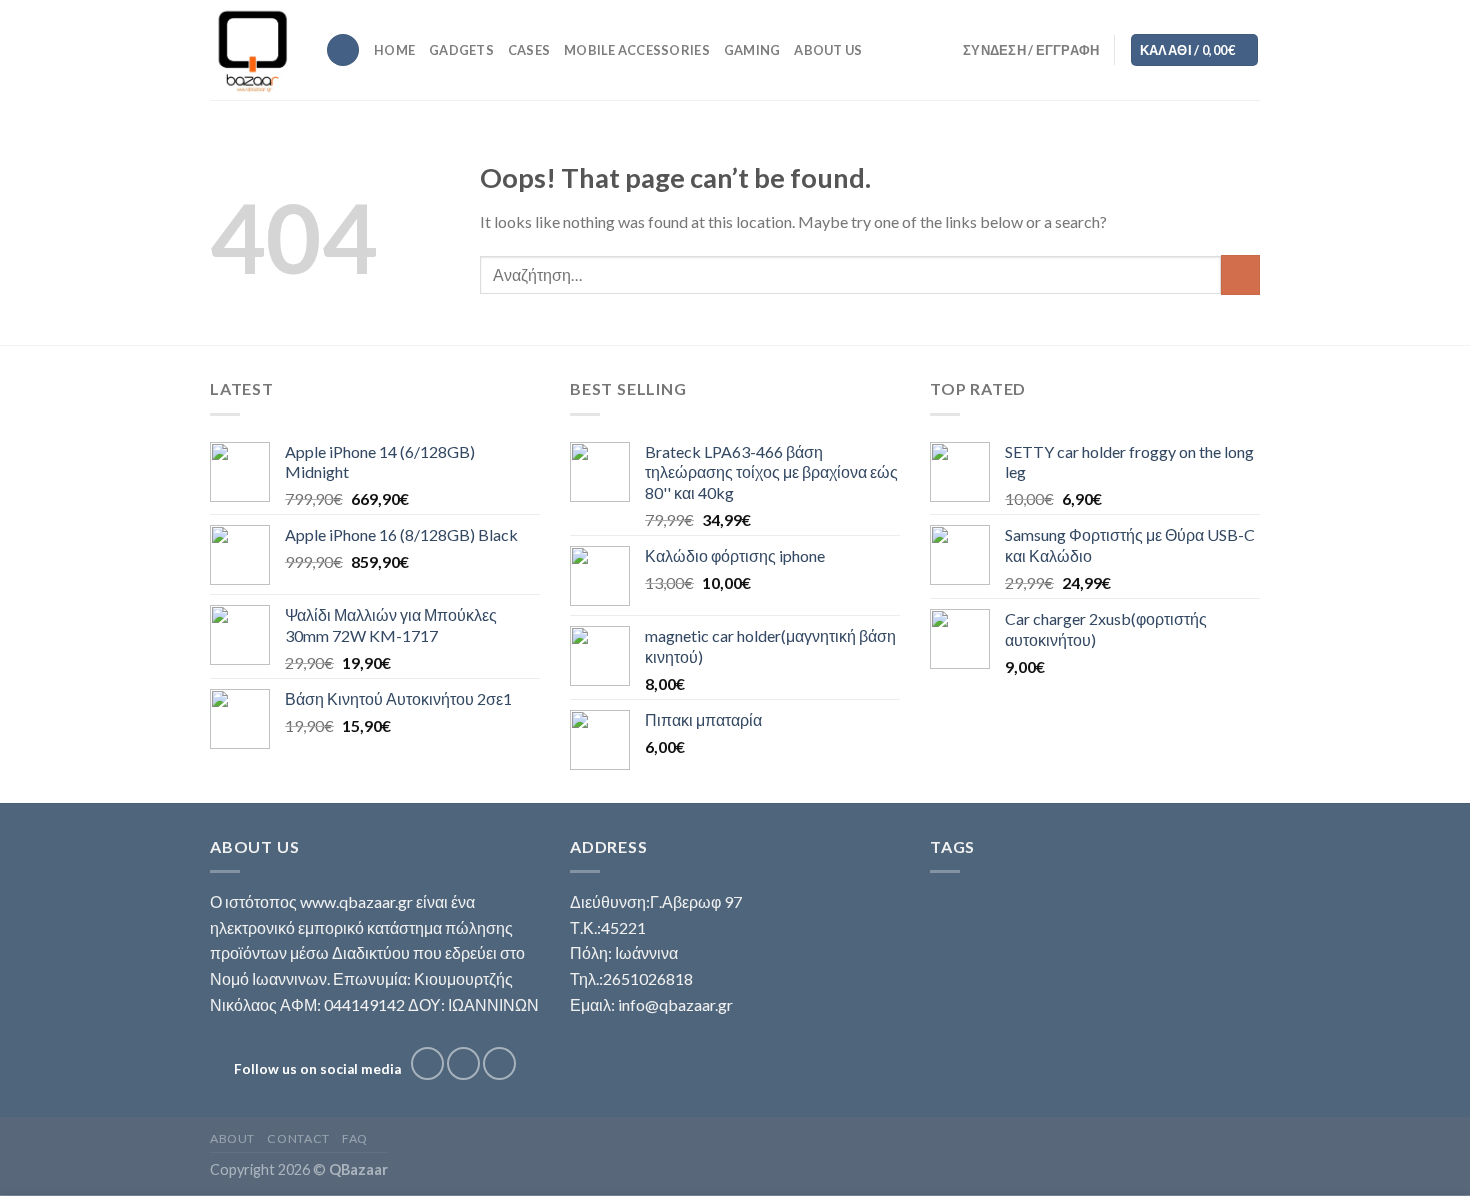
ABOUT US (828, 50)
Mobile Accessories (637, 50)
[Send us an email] (499, 1063)
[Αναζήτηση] (343, 50)
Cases (529, 50)
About (232, 1138)
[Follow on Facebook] (427, 1063)
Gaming (752, 50)
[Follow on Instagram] (463, 1063)
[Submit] (1240, 274)
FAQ (355, 1138)
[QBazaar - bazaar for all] (252, 50)
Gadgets (461, 50)
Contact (298, 1138)
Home (394, 50)
